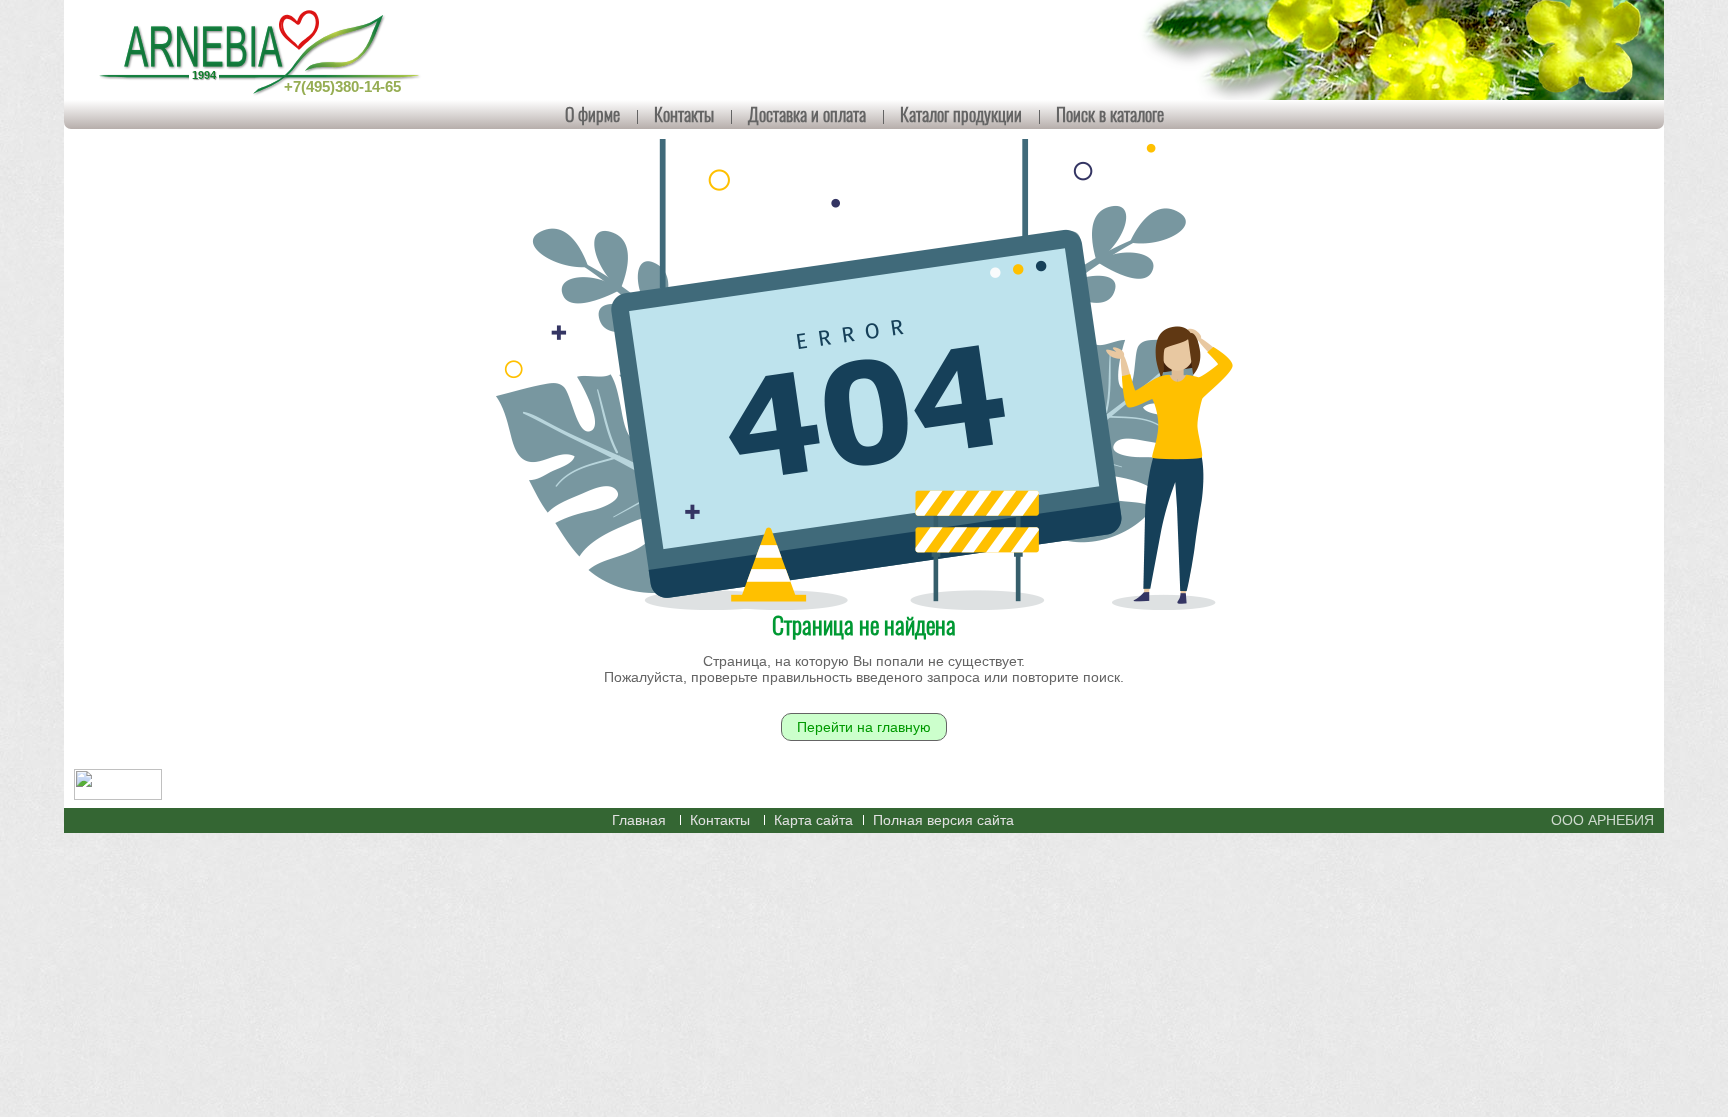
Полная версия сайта (943, 820)
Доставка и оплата (807, 114)
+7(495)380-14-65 (342, 86)
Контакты (684, 114)
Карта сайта (813, 820)
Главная (639, 820)
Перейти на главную (864, 727)
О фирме (592, 114)
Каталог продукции (961, 114)
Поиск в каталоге (1110, 114)
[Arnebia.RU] (264, 50)
